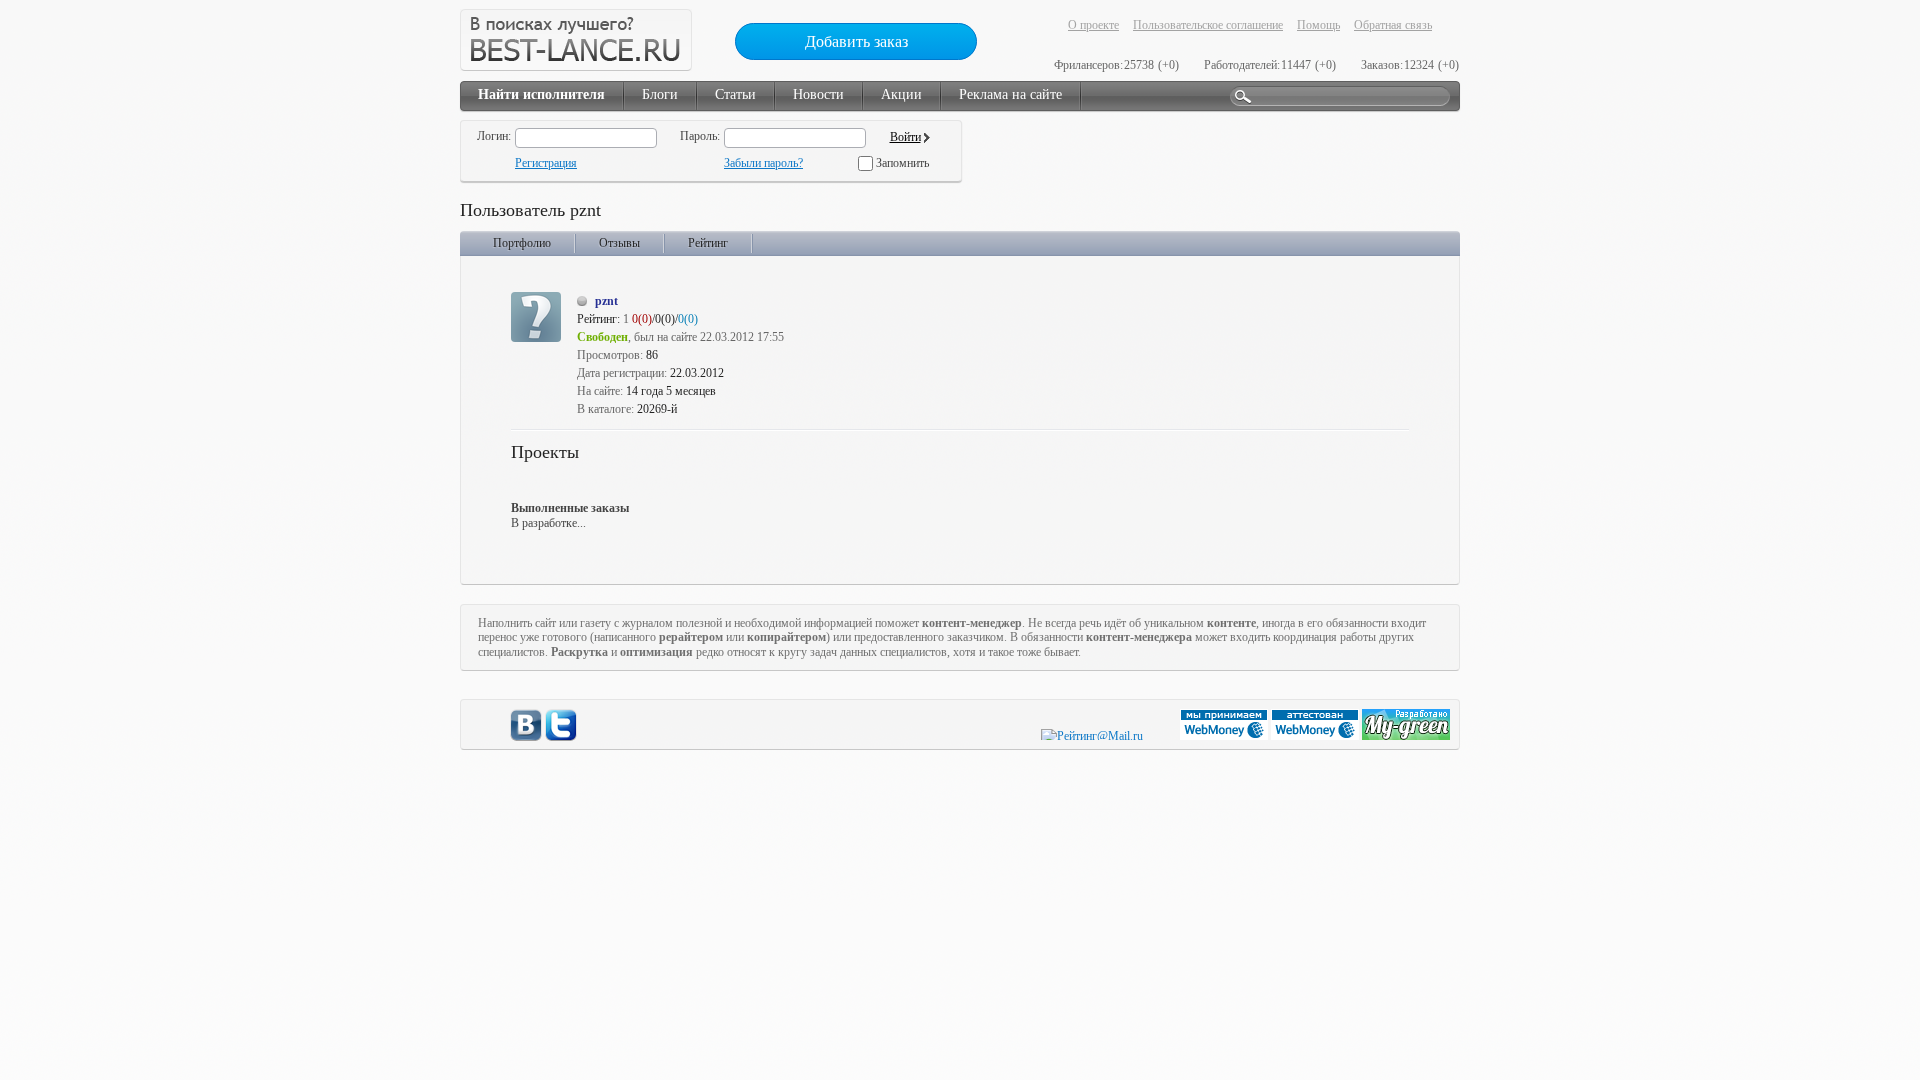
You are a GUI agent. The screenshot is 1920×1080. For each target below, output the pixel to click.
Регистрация (546, 163)
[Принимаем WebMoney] (1225, 736)
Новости (818, 94)
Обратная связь (1393, 25)
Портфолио (522, 243)
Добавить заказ (856, 41)
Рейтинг (708, 243)
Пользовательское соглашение (1208, 25)
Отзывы (619, 243)
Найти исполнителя (541, 94)
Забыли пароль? (763, 163)
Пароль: (700, 136)
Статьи (735, 94)
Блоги (660, 94)
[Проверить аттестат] (1316, 736)
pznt (606, 301)
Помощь (1318, 25)
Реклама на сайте (1010, 94)
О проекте (1093, 25)
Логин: (494, 136)
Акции (901, 94)
